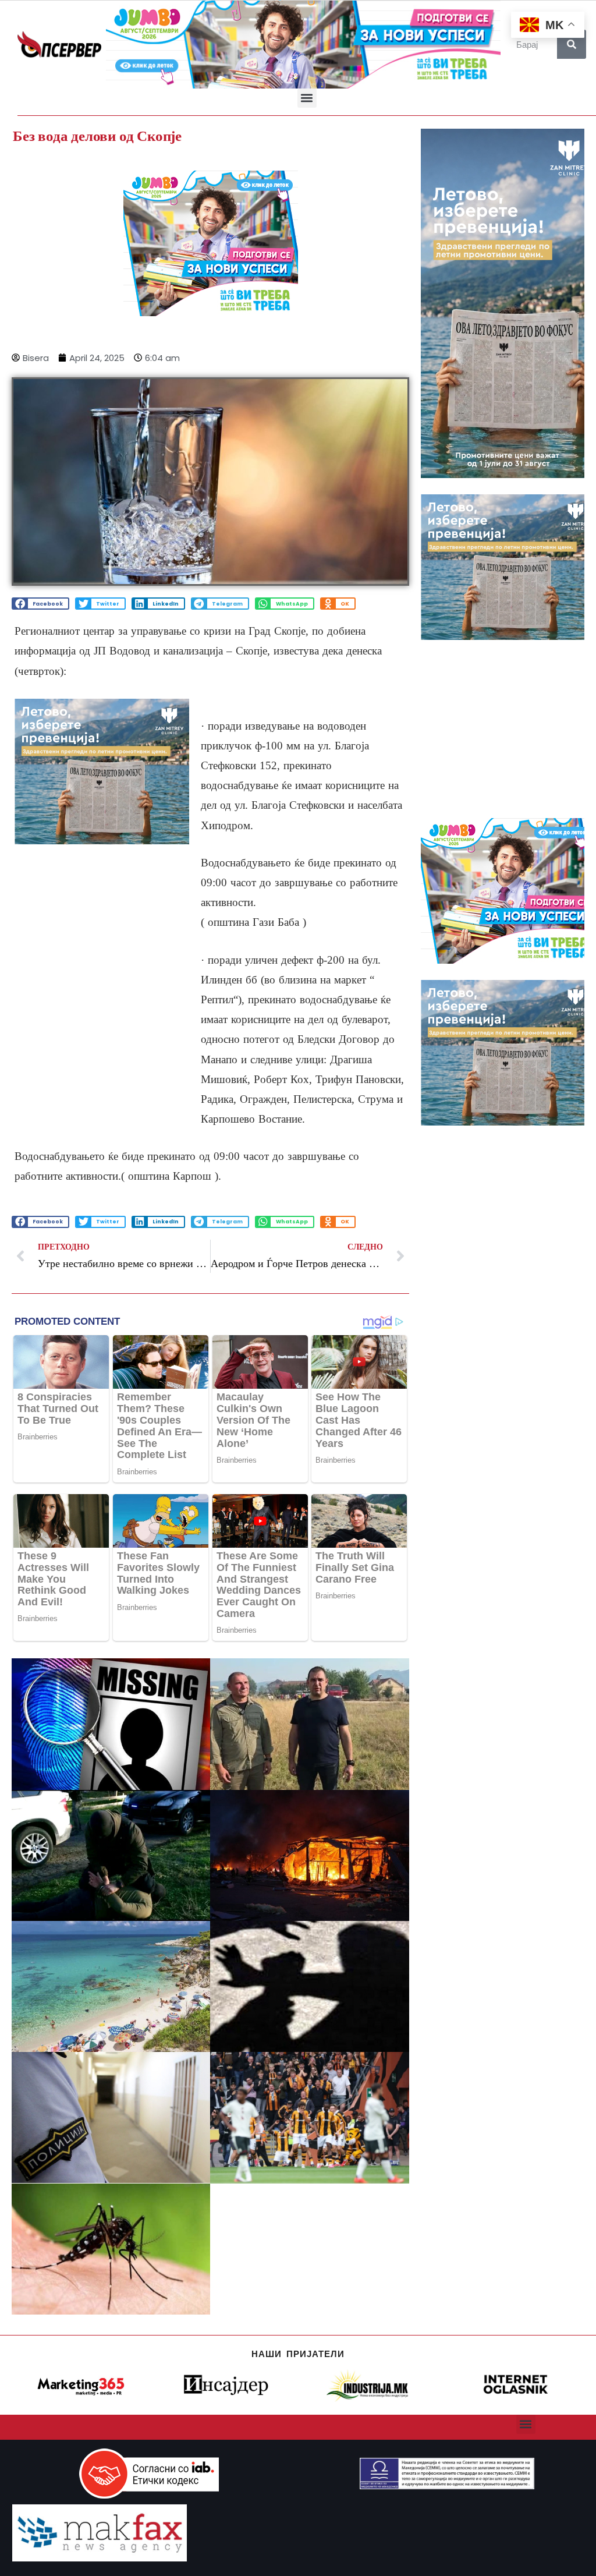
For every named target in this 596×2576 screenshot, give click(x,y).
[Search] (572, 44)
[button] (307, 98)
